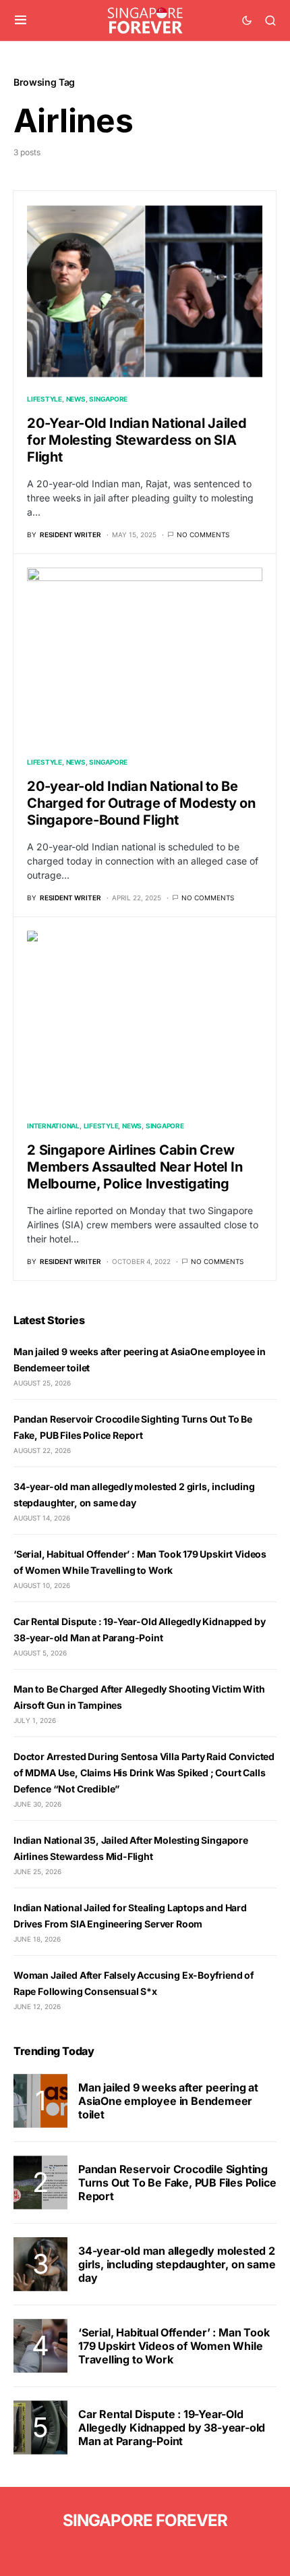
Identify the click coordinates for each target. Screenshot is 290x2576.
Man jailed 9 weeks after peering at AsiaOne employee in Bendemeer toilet (168, 2101)
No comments (203, 535)
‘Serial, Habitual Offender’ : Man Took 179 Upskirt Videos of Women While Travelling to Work (174, 2346)
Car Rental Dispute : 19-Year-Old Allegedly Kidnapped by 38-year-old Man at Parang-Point (172, 2428)
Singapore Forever (145, 2520)
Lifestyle (45, 399)
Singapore (108, 399)
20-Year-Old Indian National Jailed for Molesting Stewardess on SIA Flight (137, 440)
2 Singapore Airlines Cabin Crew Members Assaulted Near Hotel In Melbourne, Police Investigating (135, 1167)
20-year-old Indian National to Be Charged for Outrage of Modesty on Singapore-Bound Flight (141, 803)
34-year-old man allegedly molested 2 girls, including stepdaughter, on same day (177, 2264)
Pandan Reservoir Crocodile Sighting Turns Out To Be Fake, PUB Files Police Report (177, 2183)
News (76, 399)
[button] (21, 20)
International (53, 1126)
